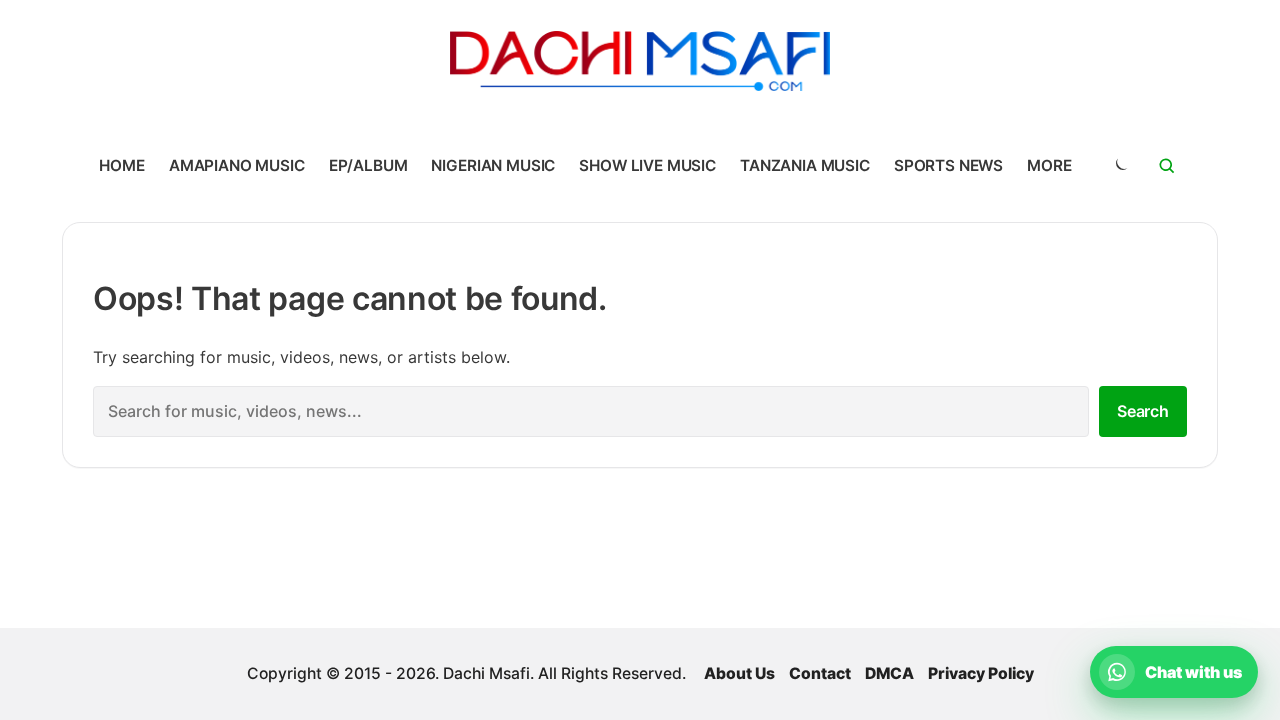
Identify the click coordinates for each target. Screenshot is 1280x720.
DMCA (889, 673)
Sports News (948, 165)
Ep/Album (368, 165)
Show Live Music (647, 165)
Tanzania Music (805, 165)
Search (1143, 411)
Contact (820, 673)
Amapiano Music (237, 165)
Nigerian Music (493, 165)
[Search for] (1167, 166)
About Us (739, 673)
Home (121, 165)
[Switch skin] (1120, 166)
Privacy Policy (981, 673)
